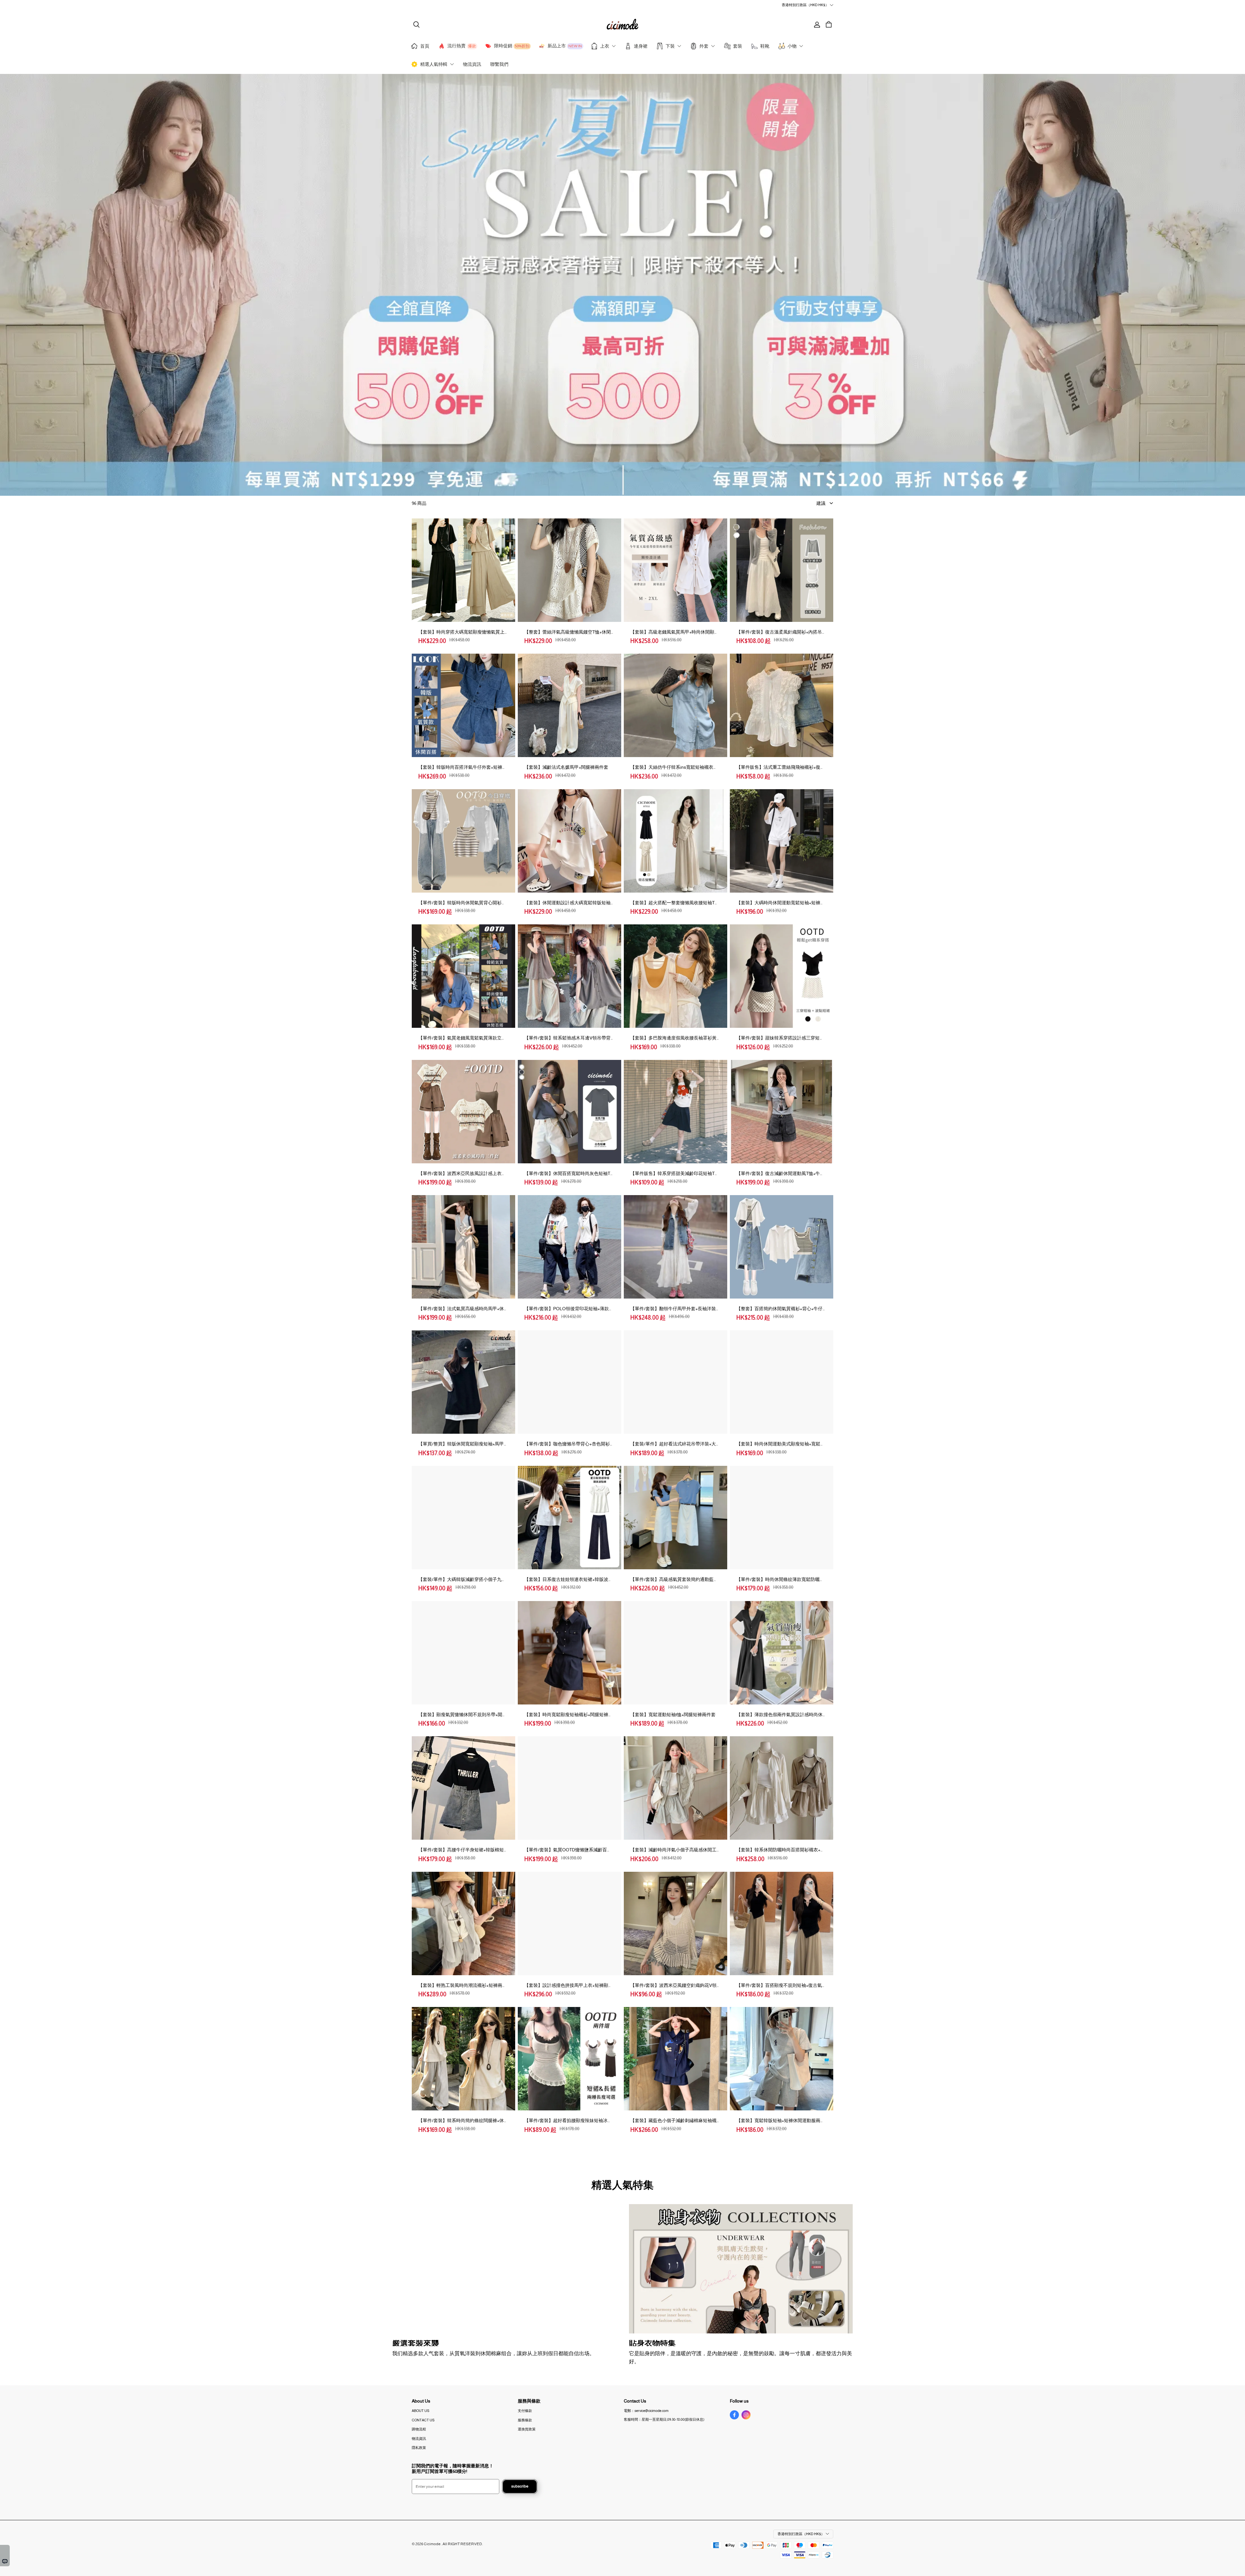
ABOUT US (421, 2411)
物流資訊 (419, 2439)
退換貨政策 (527, 2429)
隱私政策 (419, 2448)
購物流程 (419, 2429)
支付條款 (525, 2411)
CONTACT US (423, 2420)
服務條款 (525, 2420)
